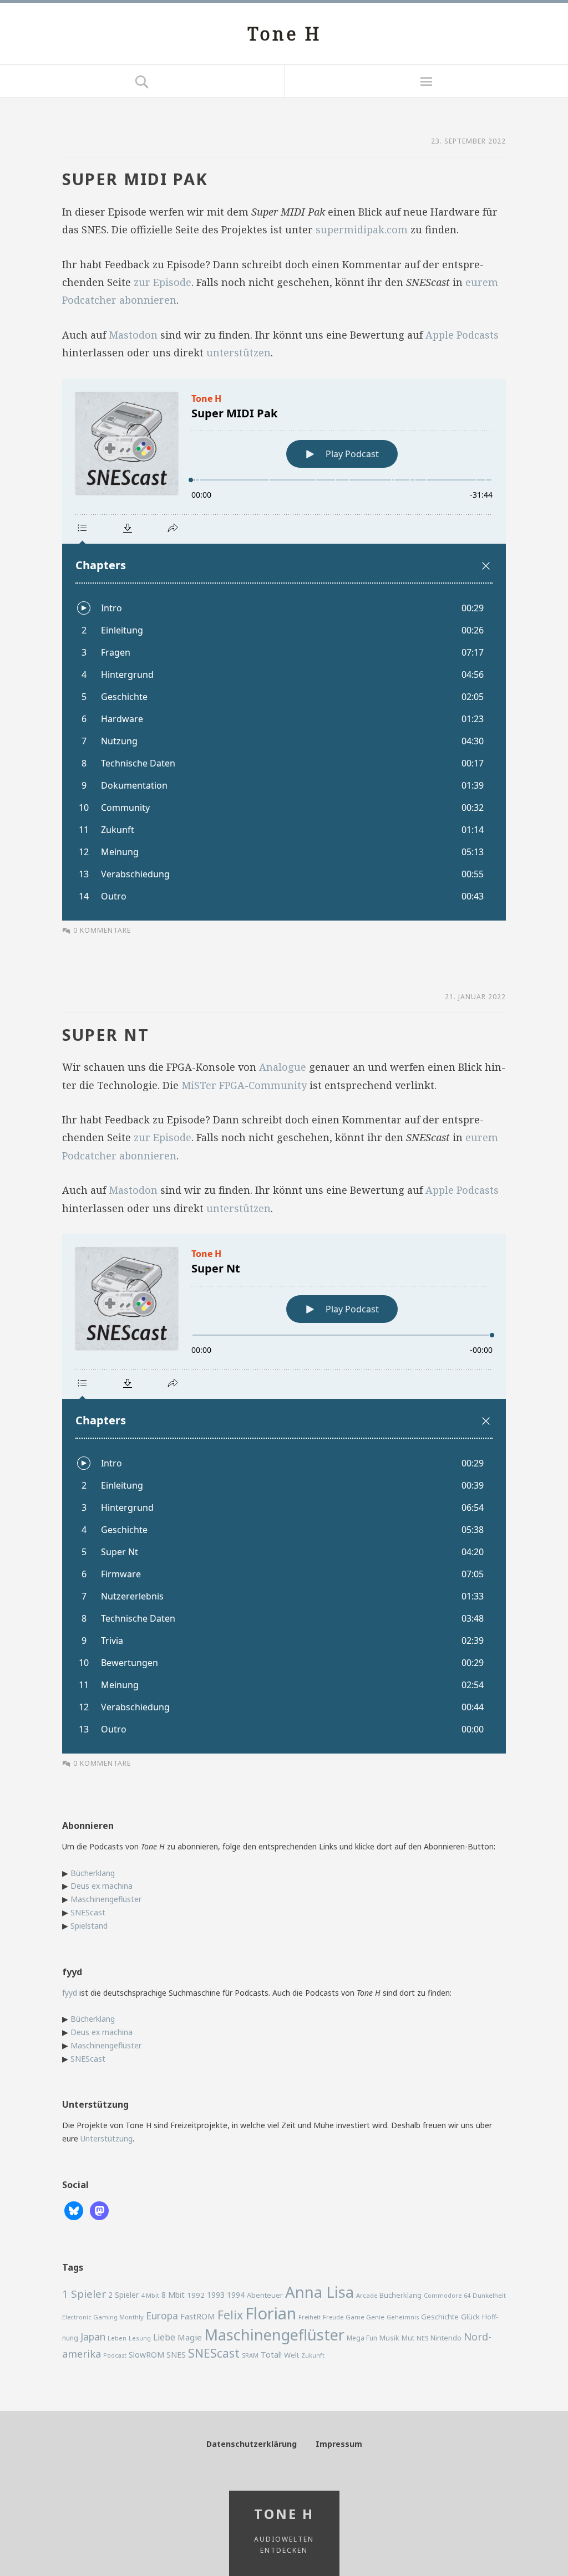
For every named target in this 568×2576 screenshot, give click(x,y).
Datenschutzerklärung (252, 2444)
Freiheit (310, 2317)
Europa (162, 2316)
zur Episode (163, 282)
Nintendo (446, 2338)
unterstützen (239, 352)
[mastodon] (99, 2210)
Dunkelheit (489, 2295)
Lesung (140, 2338)
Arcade (367, 2295)
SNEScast (88, 1912)
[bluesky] (74, 2210)
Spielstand (89, 1926)
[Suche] (142, 81)
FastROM (198, 2316)
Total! (271, 2355)
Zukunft (313, 2355)
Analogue (283, 1067)
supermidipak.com (362, 229)
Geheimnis (403, 2317)
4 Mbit (150, 2295)
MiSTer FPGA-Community (244, 1085)
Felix (230, 2315)
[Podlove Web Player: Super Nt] (284, 1494)
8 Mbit (173, 2295)
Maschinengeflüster (106, 1899)
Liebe (164, 2337)
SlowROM (146, 2355)
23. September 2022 (468, 141)
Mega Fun (362, 2338)
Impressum (339, 2444)
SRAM (250, 2355)
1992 (196, 2295)
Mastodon (133, 335)
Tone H (284, 34)
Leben (117, 2338)
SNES (176, 2355)
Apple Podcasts (462, 335)
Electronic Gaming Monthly (103, 2317)
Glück (470, 2317)
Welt (291, 2355)
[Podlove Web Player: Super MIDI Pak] (284, 650)
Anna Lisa (319, 2292)
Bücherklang (93, 1873)
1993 (216, 2295)
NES (422, 2338)
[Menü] (426, 81)
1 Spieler (84, 2294)
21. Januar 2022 (475, 997)
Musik (389, 2338)
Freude (333, 2317)
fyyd (70, 1993)
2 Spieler (123, 2295)
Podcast (115, 2355)
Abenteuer (265, 2295)
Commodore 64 (447, 2295)
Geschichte (440, 2317)
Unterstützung (106, 2138)
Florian (271, 2313)
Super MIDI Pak (135, 179)
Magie (190, 2337)
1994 (236, 2295)
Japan (93, 2337)
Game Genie (365, 2317)
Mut (408, 2338)
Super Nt (106, 1034)
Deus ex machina (102, 1886)
